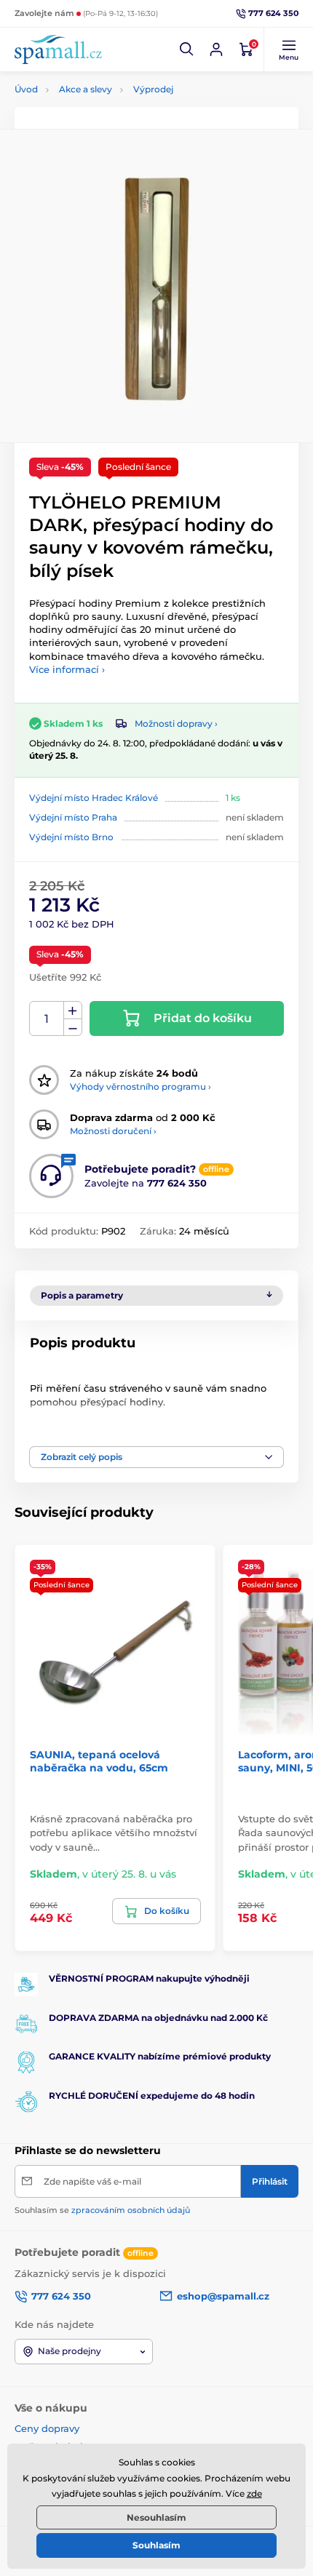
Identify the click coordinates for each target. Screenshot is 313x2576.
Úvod (26, 89)
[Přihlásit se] (216, 49)
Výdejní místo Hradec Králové (94, 798)
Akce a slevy (86, 89)
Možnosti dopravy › (176, 723)
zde (254, 2493)
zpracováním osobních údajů (131, 2210)
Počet (47, 1019)
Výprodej (153, 89)
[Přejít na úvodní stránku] (58, 49)
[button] (187, 49)
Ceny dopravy (47, 2428)
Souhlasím (156, 2545)
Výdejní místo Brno (71, 837)
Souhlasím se (102, 2210)
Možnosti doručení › (113, 1131)
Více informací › (67, 669)
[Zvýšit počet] (73, 1010)
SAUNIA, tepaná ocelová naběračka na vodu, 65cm (99, 1761)
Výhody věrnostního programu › (140, 1086)
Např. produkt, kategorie (109, 117)
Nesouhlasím (156, 2517)
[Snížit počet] (73, 1028)
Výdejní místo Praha (73, 817)
